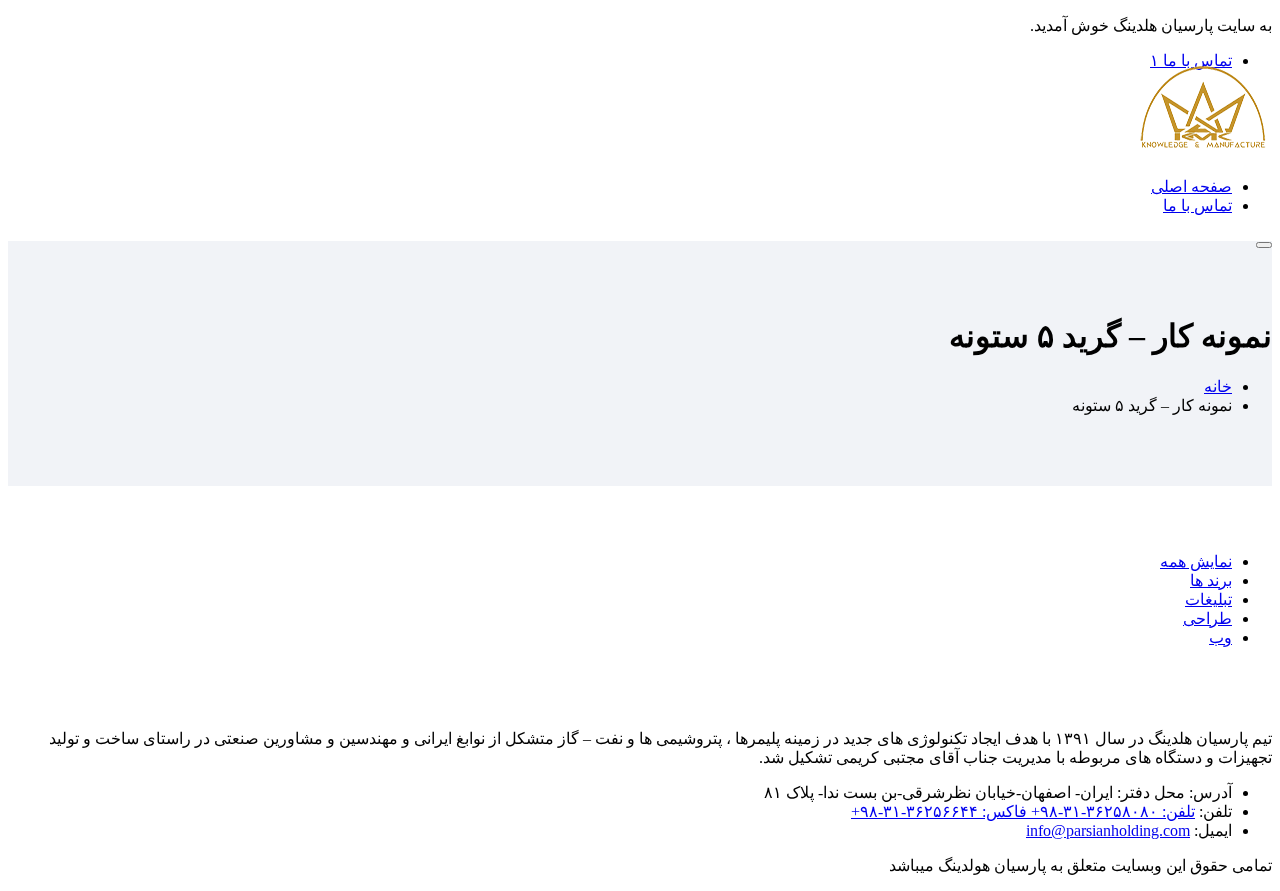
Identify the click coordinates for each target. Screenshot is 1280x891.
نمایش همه (1196, 561)
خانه (1218, 386)
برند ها (1211, 580)
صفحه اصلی (1191, 186)
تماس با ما (1197, 205)
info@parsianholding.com (1108, 830)
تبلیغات (1208, 599)
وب (1220, 637)
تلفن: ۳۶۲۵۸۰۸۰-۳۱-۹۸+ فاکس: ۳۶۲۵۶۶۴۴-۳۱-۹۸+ (1023, 811)
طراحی (1207, 618)
